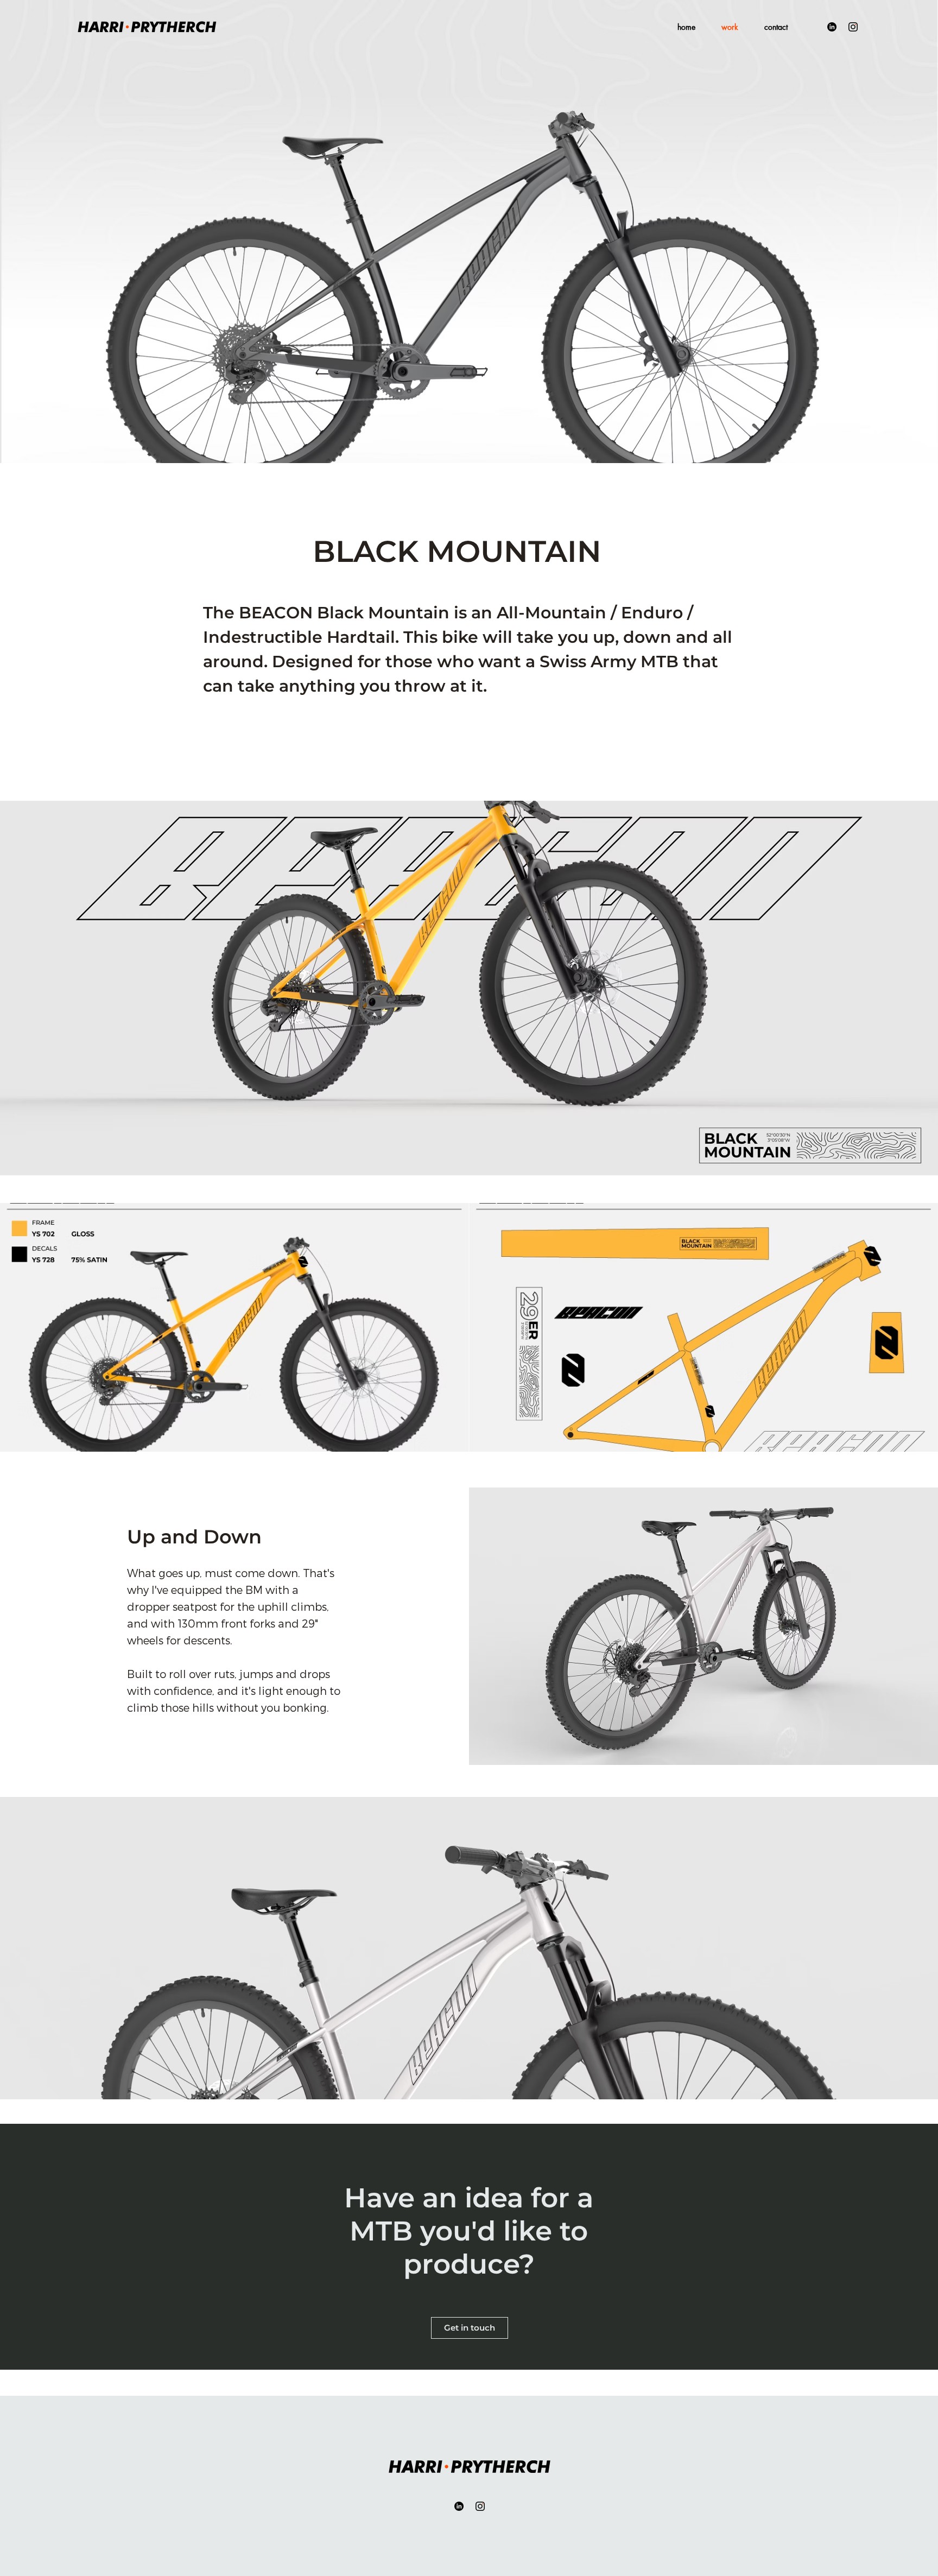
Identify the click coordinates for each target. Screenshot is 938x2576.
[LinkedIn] (832, 27)
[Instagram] (853, 27)
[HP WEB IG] (480, 2506)
